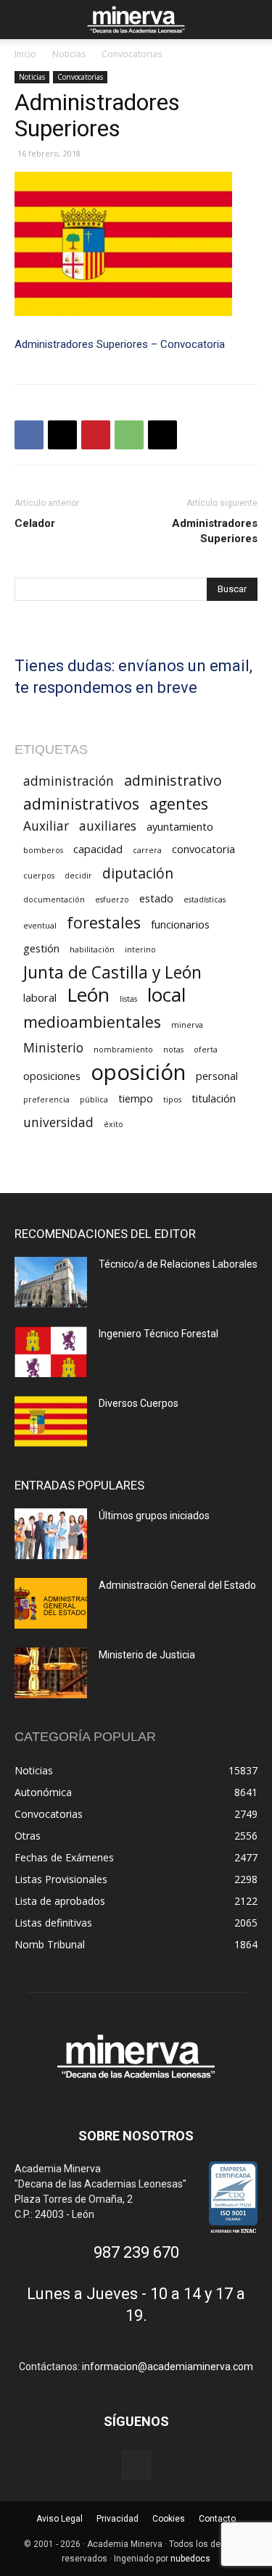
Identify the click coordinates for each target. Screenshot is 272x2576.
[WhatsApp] (129, 435)
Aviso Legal (59, 2519)
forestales (104, 922)
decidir (78, 876)
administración (69, 781)
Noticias (69, 54)
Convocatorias (132, 54)
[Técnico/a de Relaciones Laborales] (51, 1282)
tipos (172, 1100)
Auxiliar (46, 826)
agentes (179, 803)
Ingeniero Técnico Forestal (158, 1334)
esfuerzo (112, 899)
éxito (114, 1124)
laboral (40, 997)
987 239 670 (136, 2252)
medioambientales (92, 1022)
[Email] (162, 435)
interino (140, 950)
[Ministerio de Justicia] (51, 1673)
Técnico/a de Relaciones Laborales (178, 1264)
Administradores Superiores (215, 531)
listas (128, 999)
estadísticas (205, 899)
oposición (138, 1072)
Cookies (169, 2519)
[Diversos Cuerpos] (51, 1421)
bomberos (43, 850)
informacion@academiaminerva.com (168, 2367)
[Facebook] (29, 435)
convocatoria (203, 849)
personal (217, 1076)
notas (173, 1050)
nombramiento (123, 1050)
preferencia (46, 1100)
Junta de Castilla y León (112, 972)
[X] (62, 435)
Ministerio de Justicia (147, 1655)
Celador (35, 523)
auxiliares (108, 826)
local (166, 995)
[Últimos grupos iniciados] (51, 1534)
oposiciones (52, 1076)
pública (94, 1100)
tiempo (136, 1098)
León (88, 995)
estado (156, 898)
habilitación (92, 950)
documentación (54, 899)
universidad (58, 1122)
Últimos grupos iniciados (154, 1516)
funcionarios (180, 924)
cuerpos (39, 876)
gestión (41, 948)
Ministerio (53, 1048)
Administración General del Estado (177, 1585)
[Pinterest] (96, 435)
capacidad (98, 849)
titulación (214, 1098)
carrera (147, 850)
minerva (187, 1025)
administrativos (81, 803)
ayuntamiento (180, 826)
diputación (138, 873)
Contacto (217, 2519)
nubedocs (190, 2559)
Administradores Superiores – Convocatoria (120, 344)
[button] (25, 20)
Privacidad (118, 2519)
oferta (206, 1050)
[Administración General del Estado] (51, 1603)
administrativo (173, 780)
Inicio (25, 54)
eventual (40, 926)
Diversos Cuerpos (139, 1403)
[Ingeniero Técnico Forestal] (51, 1352)
